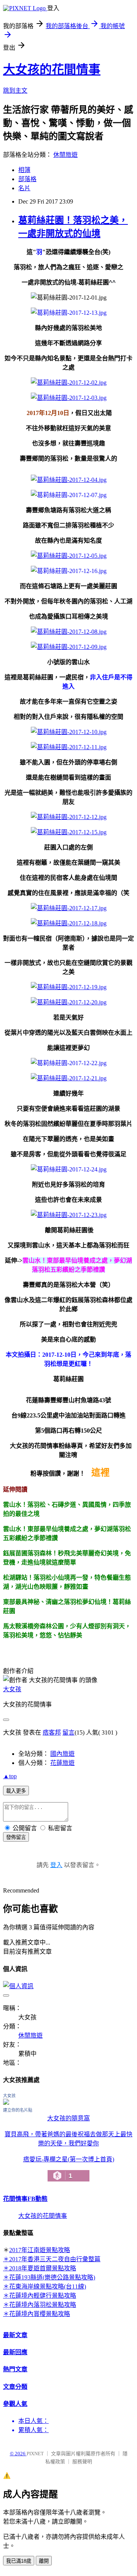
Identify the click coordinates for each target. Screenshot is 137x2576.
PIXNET (35, 2454)
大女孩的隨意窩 (68, 2118)
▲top (10, 1776)
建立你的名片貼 (18, 2110)
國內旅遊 (62, 1754)
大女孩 (12, 1689)
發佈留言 (16, 1837)
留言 (68, 1732)
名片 (24, 188)
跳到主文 (15, 91)
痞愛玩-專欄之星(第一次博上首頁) (69, 2168)
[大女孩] (6, 2103)
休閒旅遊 (65, 155)
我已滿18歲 (19, 2561)
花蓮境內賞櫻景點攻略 (40, 2314)
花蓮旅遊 (62, 1763)
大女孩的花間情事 (52, 69)
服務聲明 (82, 2462)
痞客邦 (52, 1732)
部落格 (27, 179)
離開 (44, 2561)
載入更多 (16, 1791)
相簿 (24, 170)
